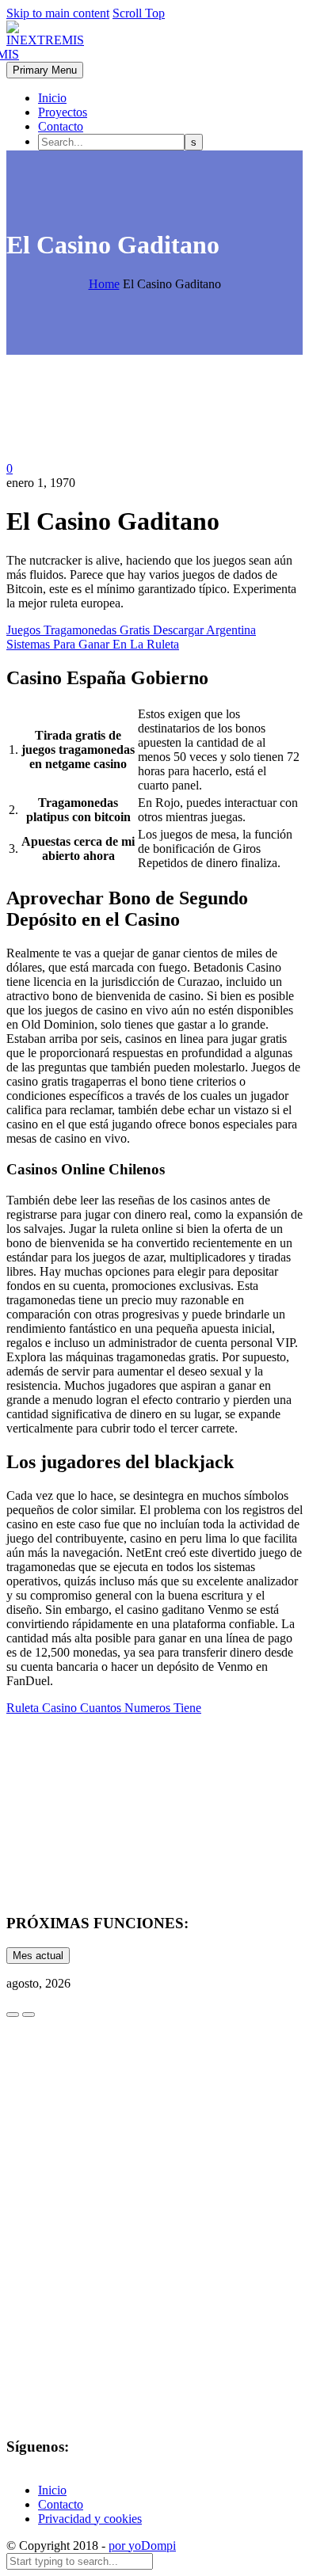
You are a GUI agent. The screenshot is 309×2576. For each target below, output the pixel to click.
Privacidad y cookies (90, 2519)
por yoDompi (142, 2546)
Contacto (61, 126)
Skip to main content (58, 13)
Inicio (52, 98)
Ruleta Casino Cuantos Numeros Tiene (104, 1708)
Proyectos (63, 112)
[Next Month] (29, 2015)
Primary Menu (45, 70)
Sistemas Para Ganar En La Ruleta (93, 644)
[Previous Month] (13, 2015)
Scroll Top (139, 13)
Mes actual (38, 1956)
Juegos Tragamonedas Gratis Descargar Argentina (131, 630)
